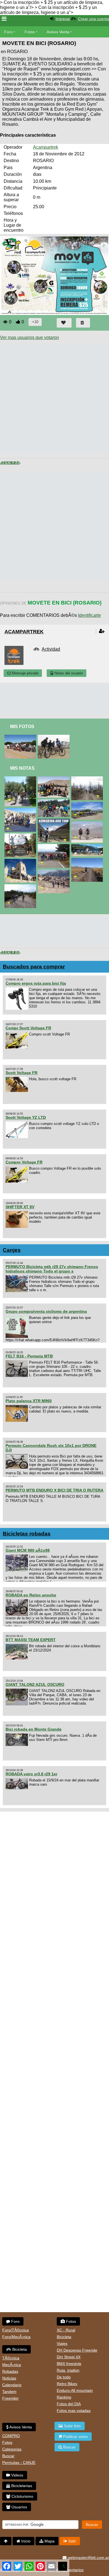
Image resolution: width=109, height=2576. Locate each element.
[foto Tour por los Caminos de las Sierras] (21, 887)
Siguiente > (15, 463)
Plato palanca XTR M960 (29, 1401)
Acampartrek (46, 147)
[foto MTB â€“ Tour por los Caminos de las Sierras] (55, 846)
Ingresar (63, 19)
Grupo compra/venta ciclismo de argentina (46, 1311)
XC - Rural (66, 2330)
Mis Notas (22, 768)
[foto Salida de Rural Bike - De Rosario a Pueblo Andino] (21, 737)
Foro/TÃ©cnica (16, 2330)
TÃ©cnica (11, 2358)
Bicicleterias (21, 2486)
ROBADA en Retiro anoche (31, 1595)
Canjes (12, 1250)
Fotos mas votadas (74, 2411)
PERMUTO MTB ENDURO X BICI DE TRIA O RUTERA (54, 1490)
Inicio (25, 2541)
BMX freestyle (69, 2364)
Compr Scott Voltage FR (28, 1028)
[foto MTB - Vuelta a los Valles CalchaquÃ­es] (21, 810)
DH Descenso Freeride (77, 2350)
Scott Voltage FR (22, 1073)
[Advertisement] (54, 399)
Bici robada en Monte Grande (34, 1729)
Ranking (64, 2397)
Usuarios (19, 2507)
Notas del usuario (68, 673)
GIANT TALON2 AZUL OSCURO (35, 1684)
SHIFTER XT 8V (20, 1207)
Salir (72, 2541)
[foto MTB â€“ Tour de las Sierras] (55, 802)
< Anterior (5, 463)
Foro (8, 32)
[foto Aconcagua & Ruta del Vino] (88, 804)
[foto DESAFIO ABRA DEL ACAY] (88, 860)
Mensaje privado (25, 673)
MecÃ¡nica (12, 2365)
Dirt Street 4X (69, 2357)
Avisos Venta (58, 32)
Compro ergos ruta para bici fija (36, 983)
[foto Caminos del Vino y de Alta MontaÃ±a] (21, 779)
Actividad (51, 649)
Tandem (9, 2392)
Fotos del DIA (69, 2404)
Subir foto (72, 2426)
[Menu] (4, 19)
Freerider (10, 2398)
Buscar (8, 2456)
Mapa (49, 2541)
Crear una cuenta (93, 19)
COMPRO (11, 2436)
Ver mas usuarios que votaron (29, 337)
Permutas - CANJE (19, 2463)
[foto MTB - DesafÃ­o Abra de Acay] (55, 779)
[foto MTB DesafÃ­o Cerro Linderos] (88, 779)
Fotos (30, 32)
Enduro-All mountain (75, 2390)
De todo (64, 2377)
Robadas (10, 2371)
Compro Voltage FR (24, 1162)
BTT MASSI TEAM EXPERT (31, 1640)
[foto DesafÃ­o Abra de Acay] (88, 824)
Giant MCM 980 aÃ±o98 (28, 1550)
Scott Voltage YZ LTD (26, 1117)
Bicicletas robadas (27, 1534)
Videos (17, 2475)
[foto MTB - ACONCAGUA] (55, 821)
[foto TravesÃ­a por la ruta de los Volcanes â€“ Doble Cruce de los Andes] (21, 836)
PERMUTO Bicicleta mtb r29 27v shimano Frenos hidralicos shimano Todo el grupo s (52, 1269)
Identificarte (89, 615)
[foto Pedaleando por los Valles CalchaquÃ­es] (55, 872)
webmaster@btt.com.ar (88, 2558)
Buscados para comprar (34, 967)
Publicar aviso (75, 2437)
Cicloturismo (22, 2496)
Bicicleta (19, 2349)
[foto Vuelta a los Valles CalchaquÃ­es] (21, 861)
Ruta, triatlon (68, 2370)
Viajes (62, 2343)
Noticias (9, 2378)
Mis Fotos (22, 727)
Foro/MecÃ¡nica (16, 2337)
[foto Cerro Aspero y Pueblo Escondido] (55, 737)
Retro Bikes (67, 2384)
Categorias (12, 2449)
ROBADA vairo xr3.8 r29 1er (31, 1774)
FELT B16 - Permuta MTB (29, 1356)
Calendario (12, 2385)
